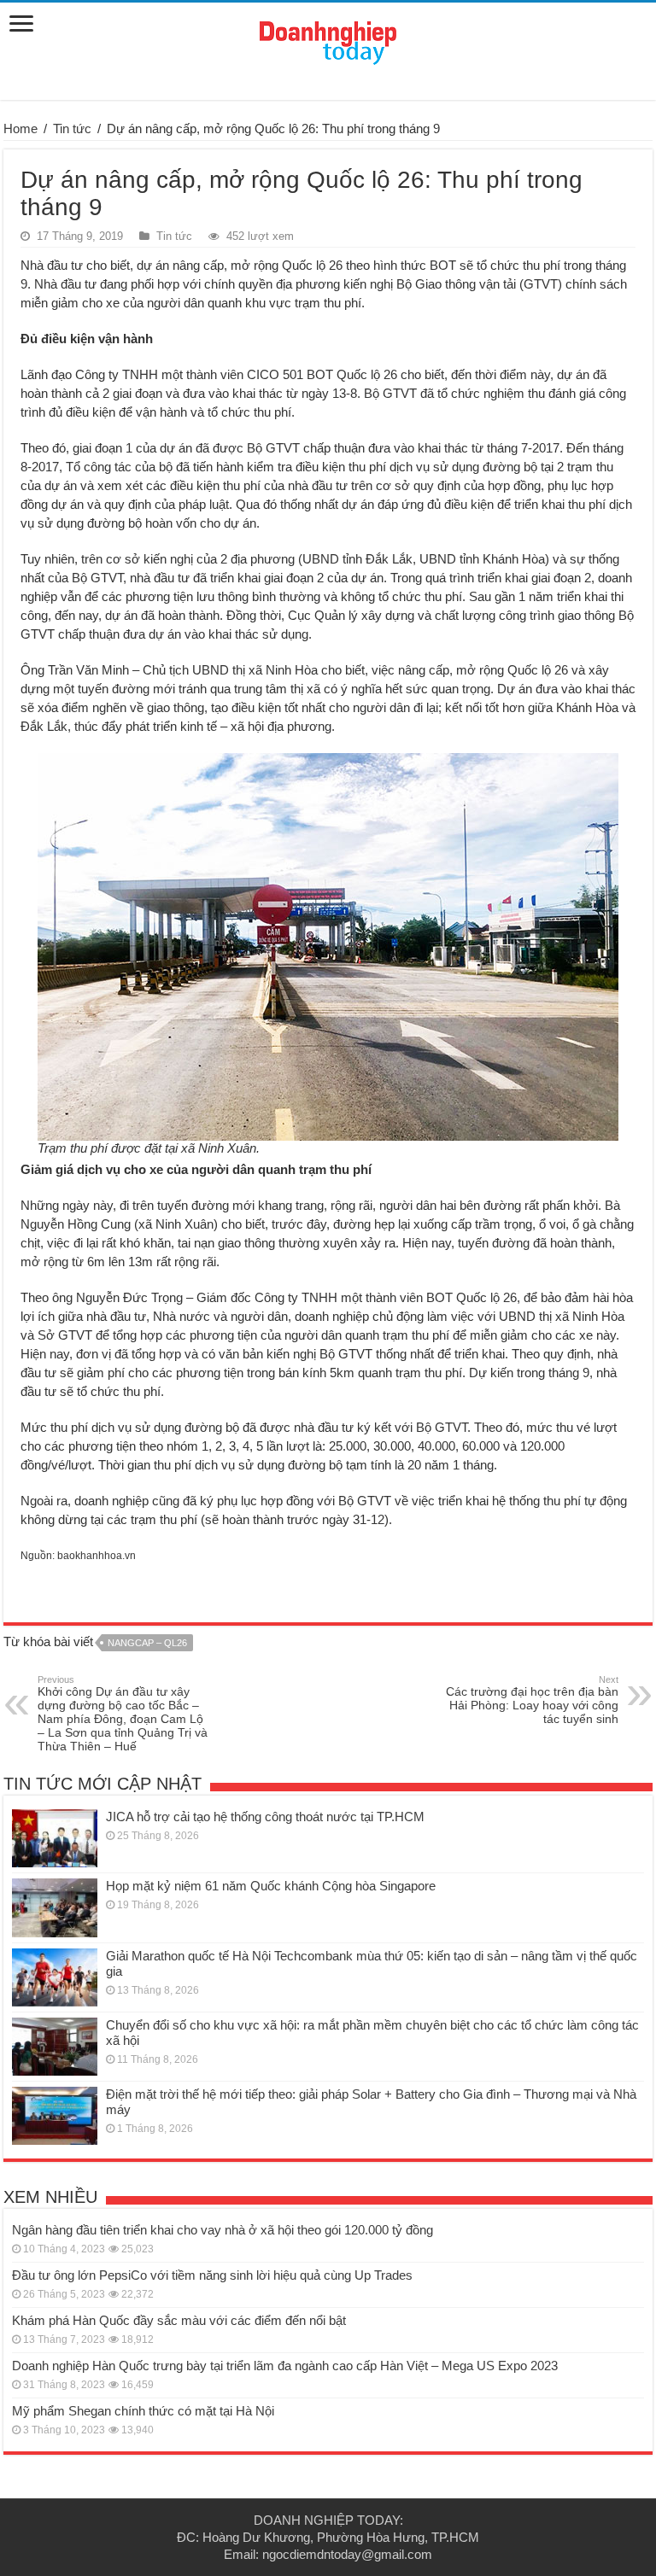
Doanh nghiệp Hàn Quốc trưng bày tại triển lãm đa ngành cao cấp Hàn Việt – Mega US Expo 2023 (285, 2366)
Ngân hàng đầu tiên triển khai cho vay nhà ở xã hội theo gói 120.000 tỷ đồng (223, 2230)
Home (20, 129)
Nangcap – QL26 (147, 1643)
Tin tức (72, 129)
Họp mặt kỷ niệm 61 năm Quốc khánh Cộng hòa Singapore (271, 1886)
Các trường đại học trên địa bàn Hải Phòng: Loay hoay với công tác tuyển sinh (532, 1700)
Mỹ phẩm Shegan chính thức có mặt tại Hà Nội (143, 2411)
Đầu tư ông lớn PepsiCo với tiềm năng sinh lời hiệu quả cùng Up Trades (212, 2275)
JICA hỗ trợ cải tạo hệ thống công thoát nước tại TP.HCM (265, 1817)
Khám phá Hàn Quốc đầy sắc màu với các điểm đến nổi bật (179, 2320)
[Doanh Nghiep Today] (328, 40)
